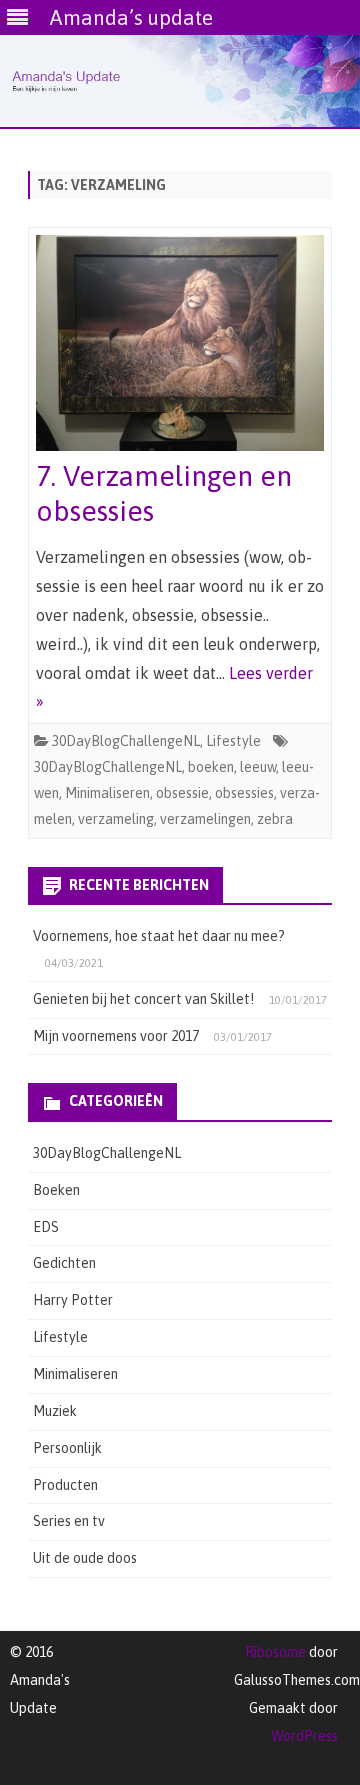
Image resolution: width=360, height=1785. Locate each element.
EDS (46, 1227)
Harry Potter (73, 1300)
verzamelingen (205, 819)
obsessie (182, 793)
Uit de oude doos (85, 1558)
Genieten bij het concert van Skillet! (143, 999)
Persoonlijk (67, 1448)
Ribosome (275, 1652)
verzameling (116, 819)
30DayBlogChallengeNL (126, 741)
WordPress (304, 1736)
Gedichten (64, 1263)
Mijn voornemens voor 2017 (116, 1036)
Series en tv (69, 1521)
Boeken (56, 1190)
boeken (211, 767)
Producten (65, 1485)
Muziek (55, 1411)
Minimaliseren (107, 793)
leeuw (258, 767)
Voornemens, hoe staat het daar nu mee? (159, 936)
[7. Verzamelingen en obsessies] (180, 347)
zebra (275, 819)
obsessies (244, 793)
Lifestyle (233, 741)
